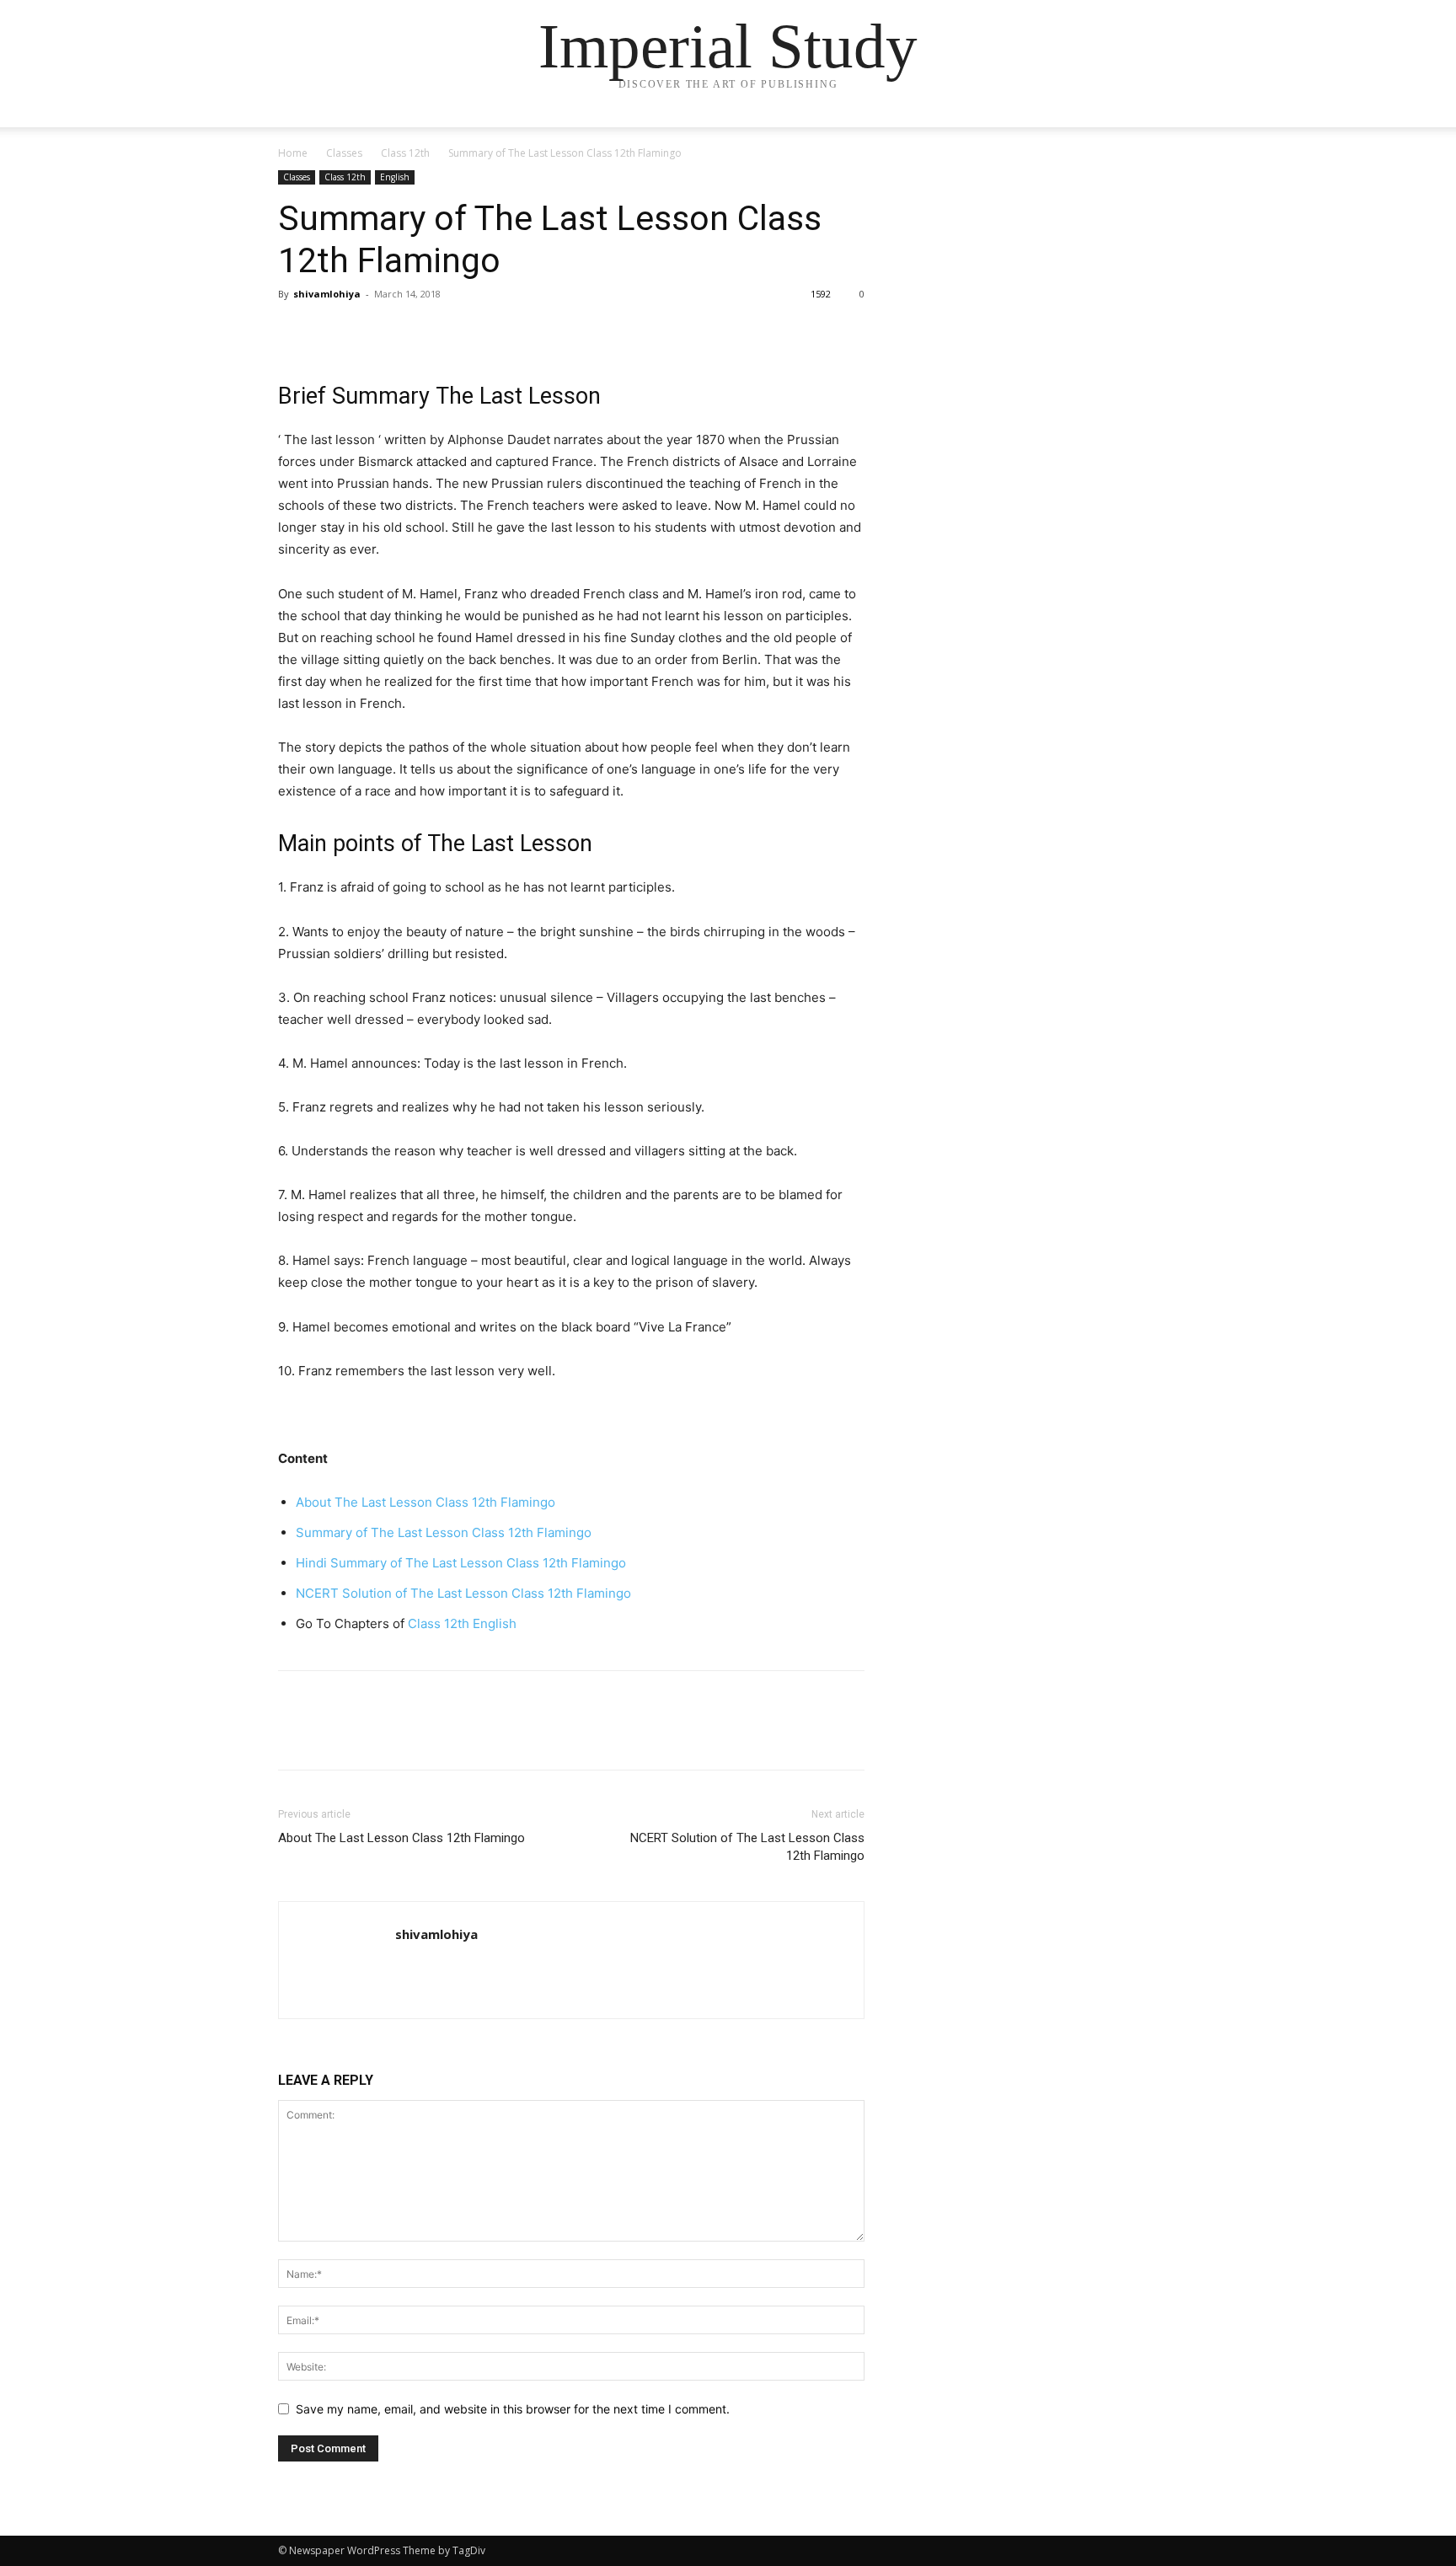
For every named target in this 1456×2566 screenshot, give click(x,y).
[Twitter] (334, 332)
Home (293, 153)
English (395, 177)
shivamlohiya (327, 294)
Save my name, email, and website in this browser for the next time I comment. (513, 2409)
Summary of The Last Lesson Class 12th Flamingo (444, 1532)
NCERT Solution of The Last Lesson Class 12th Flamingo (463, 1593)
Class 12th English (462, 1623)
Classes (344, 153)
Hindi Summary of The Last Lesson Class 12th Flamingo (461, 1563)
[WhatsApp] (411, 332)
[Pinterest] (372, 332)
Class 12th (405, 153)
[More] (451, 332)
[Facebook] (295, 332)
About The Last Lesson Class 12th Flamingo (426, 1502)
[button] (1158, 131)
